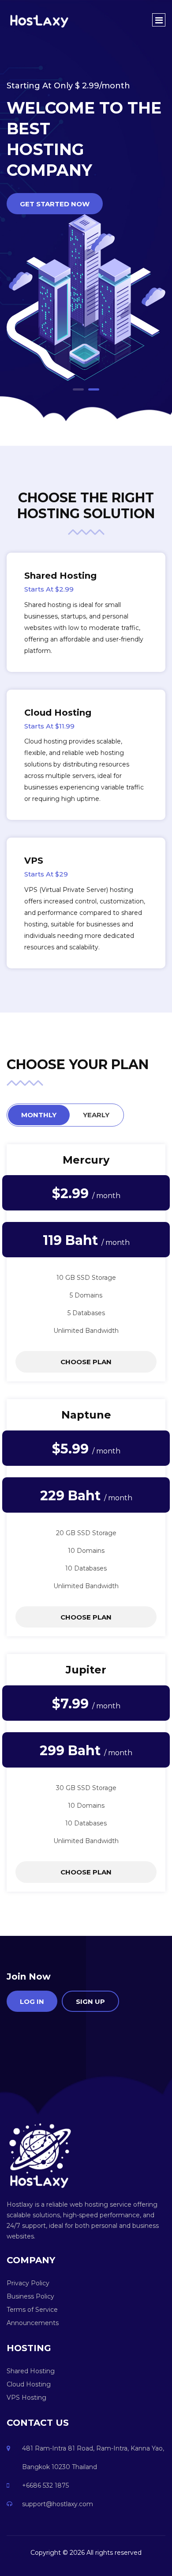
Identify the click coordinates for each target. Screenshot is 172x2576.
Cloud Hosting (29, 2384)
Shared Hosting (31, 2371)
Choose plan (86, 1362)
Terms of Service (32, 2310)
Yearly (96, 1115)
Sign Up (90, 2001)
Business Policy (30, 2296)
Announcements (33, 2323)
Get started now (55, 204)
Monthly (39, 1115)
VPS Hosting (26, 2398)
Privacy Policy (28, 2283)
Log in (32, 2001)
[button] (78, 389)
